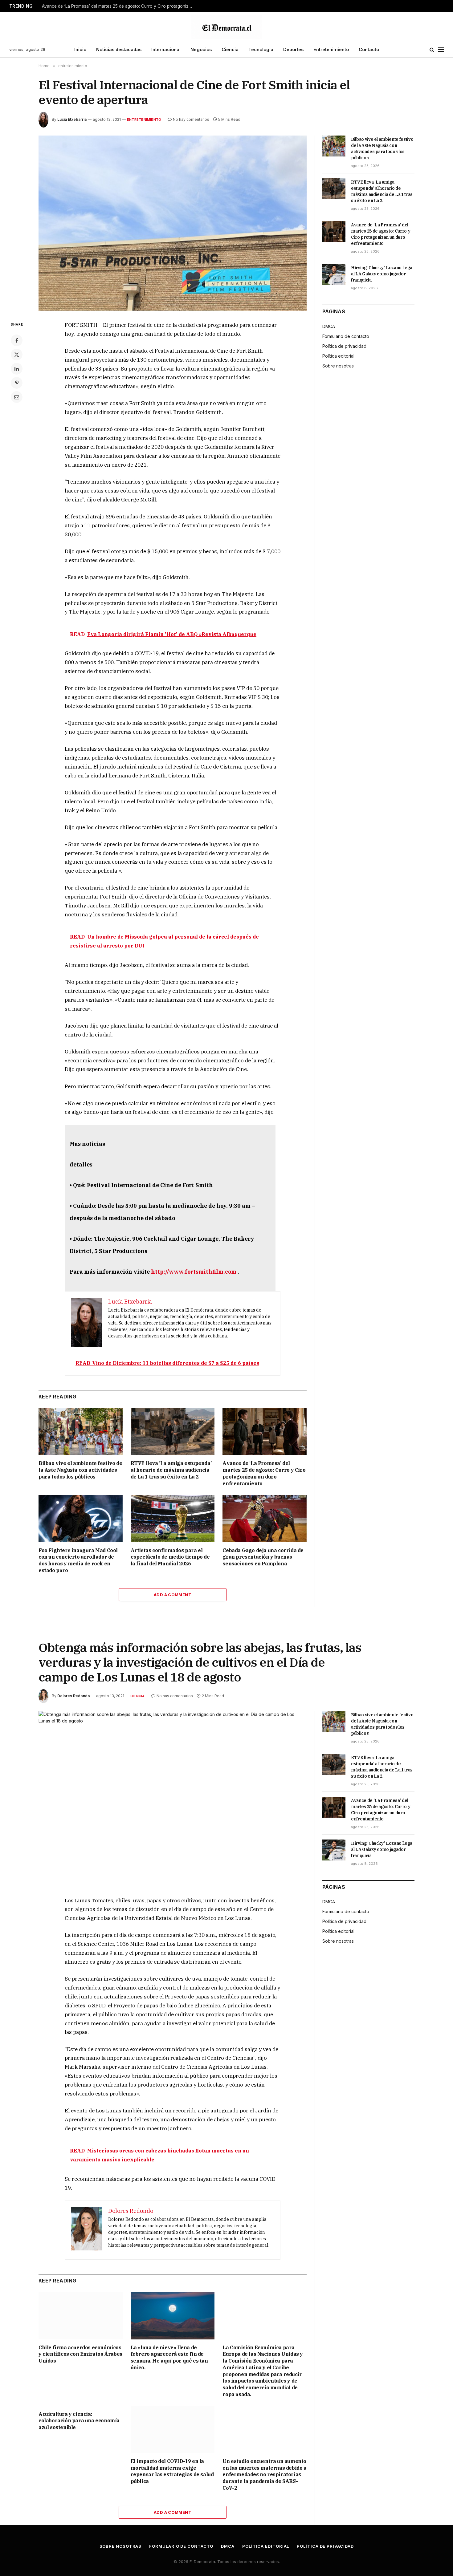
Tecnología (261, 49)
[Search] (432, 50)
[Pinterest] (17, 383)
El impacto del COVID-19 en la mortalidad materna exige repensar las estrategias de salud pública (172, 2471)
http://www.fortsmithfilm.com (194, 1272)
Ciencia (230, 49)
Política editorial (338, 356)
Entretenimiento (331, 49)
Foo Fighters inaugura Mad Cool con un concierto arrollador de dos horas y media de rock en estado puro (78, 1560)
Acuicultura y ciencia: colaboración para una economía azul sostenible (79, 2421)
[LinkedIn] (17, 369)
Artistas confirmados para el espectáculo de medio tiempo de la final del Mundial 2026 (170, 1557)
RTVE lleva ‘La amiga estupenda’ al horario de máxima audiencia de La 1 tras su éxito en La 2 (171, 1470)
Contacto (369, 49)
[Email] (17, 397)
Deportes (293, 49)
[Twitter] (17, 355)
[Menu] (441, 50)
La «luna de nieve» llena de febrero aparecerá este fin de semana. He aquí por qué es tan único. (169, 2357)
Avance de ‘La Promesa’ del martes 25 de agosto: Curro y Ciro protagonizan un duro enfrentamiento (119, 6)
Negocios (201, 49)
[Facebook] (17, 340)
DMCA (329, 326)
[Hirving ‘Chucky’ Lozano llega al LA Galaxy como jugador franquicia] (334, 274)
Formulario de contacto (346, 336)
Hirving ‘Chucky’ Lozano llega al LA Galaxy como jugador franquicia (382, 274)
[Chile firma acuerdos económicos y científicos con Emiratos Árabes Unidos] (81, 2316)
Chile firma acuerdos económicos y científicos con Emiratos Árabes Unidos (80, 2354)
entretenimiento (144, 120)
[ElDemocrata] (226, 27)
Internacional (166, 49)
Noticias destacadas (119, 49)
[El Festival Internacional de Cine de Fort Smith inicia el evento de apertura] (173, 223)
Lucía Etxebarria (72, 119)
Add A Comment (173, 1595)
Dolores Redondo (74, 1696)
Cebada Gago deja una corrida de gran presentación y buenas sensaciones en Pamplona (263, 1557)
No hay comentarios (191, 119)
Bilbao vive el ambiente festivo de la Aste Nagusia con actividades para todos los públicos (80, 1470)
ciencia (138, 1696)
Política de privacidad (344, 346)
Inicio (80, 49)
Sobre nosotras (338, 366)
